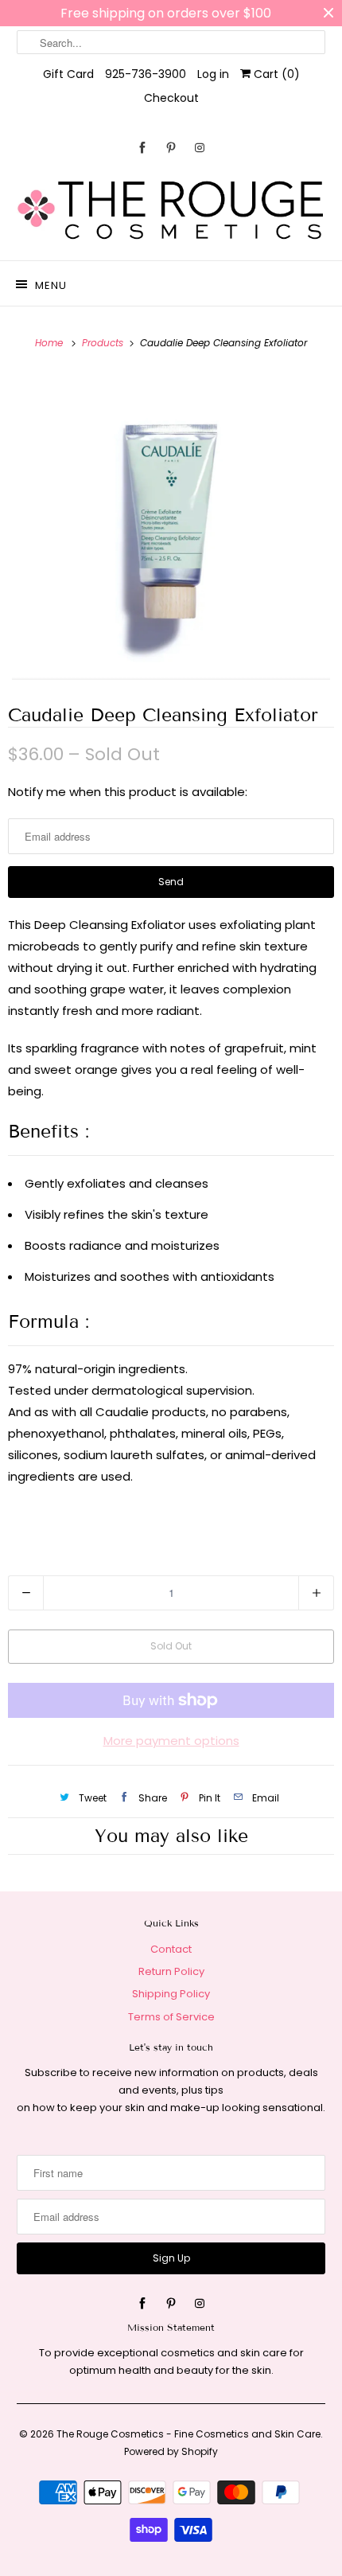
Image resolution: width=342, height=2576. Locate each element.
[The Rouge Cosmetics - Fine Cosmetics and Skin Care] (171, 211)
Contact (171, 1949)
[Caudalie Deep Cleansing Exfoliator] (171, 526)
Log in (213, 74)
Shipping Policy (171, 1994)
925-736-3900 (146, 74)
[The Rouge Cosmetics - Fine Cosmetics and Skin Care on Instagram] (200, 148)
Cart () (275, 74)
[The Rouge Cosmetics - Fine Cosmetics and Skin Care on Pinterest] (171, 148)
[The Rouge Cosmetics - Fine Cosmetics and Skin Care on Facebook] (142, 148)
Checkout (171, 98)
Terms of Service (171, 2017)
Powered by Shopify (171, 2451)
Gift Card (68, 74)
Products (104, 343)
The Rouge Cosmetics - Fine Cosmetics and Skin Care (188, 2434)
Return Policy (171, 1971)
